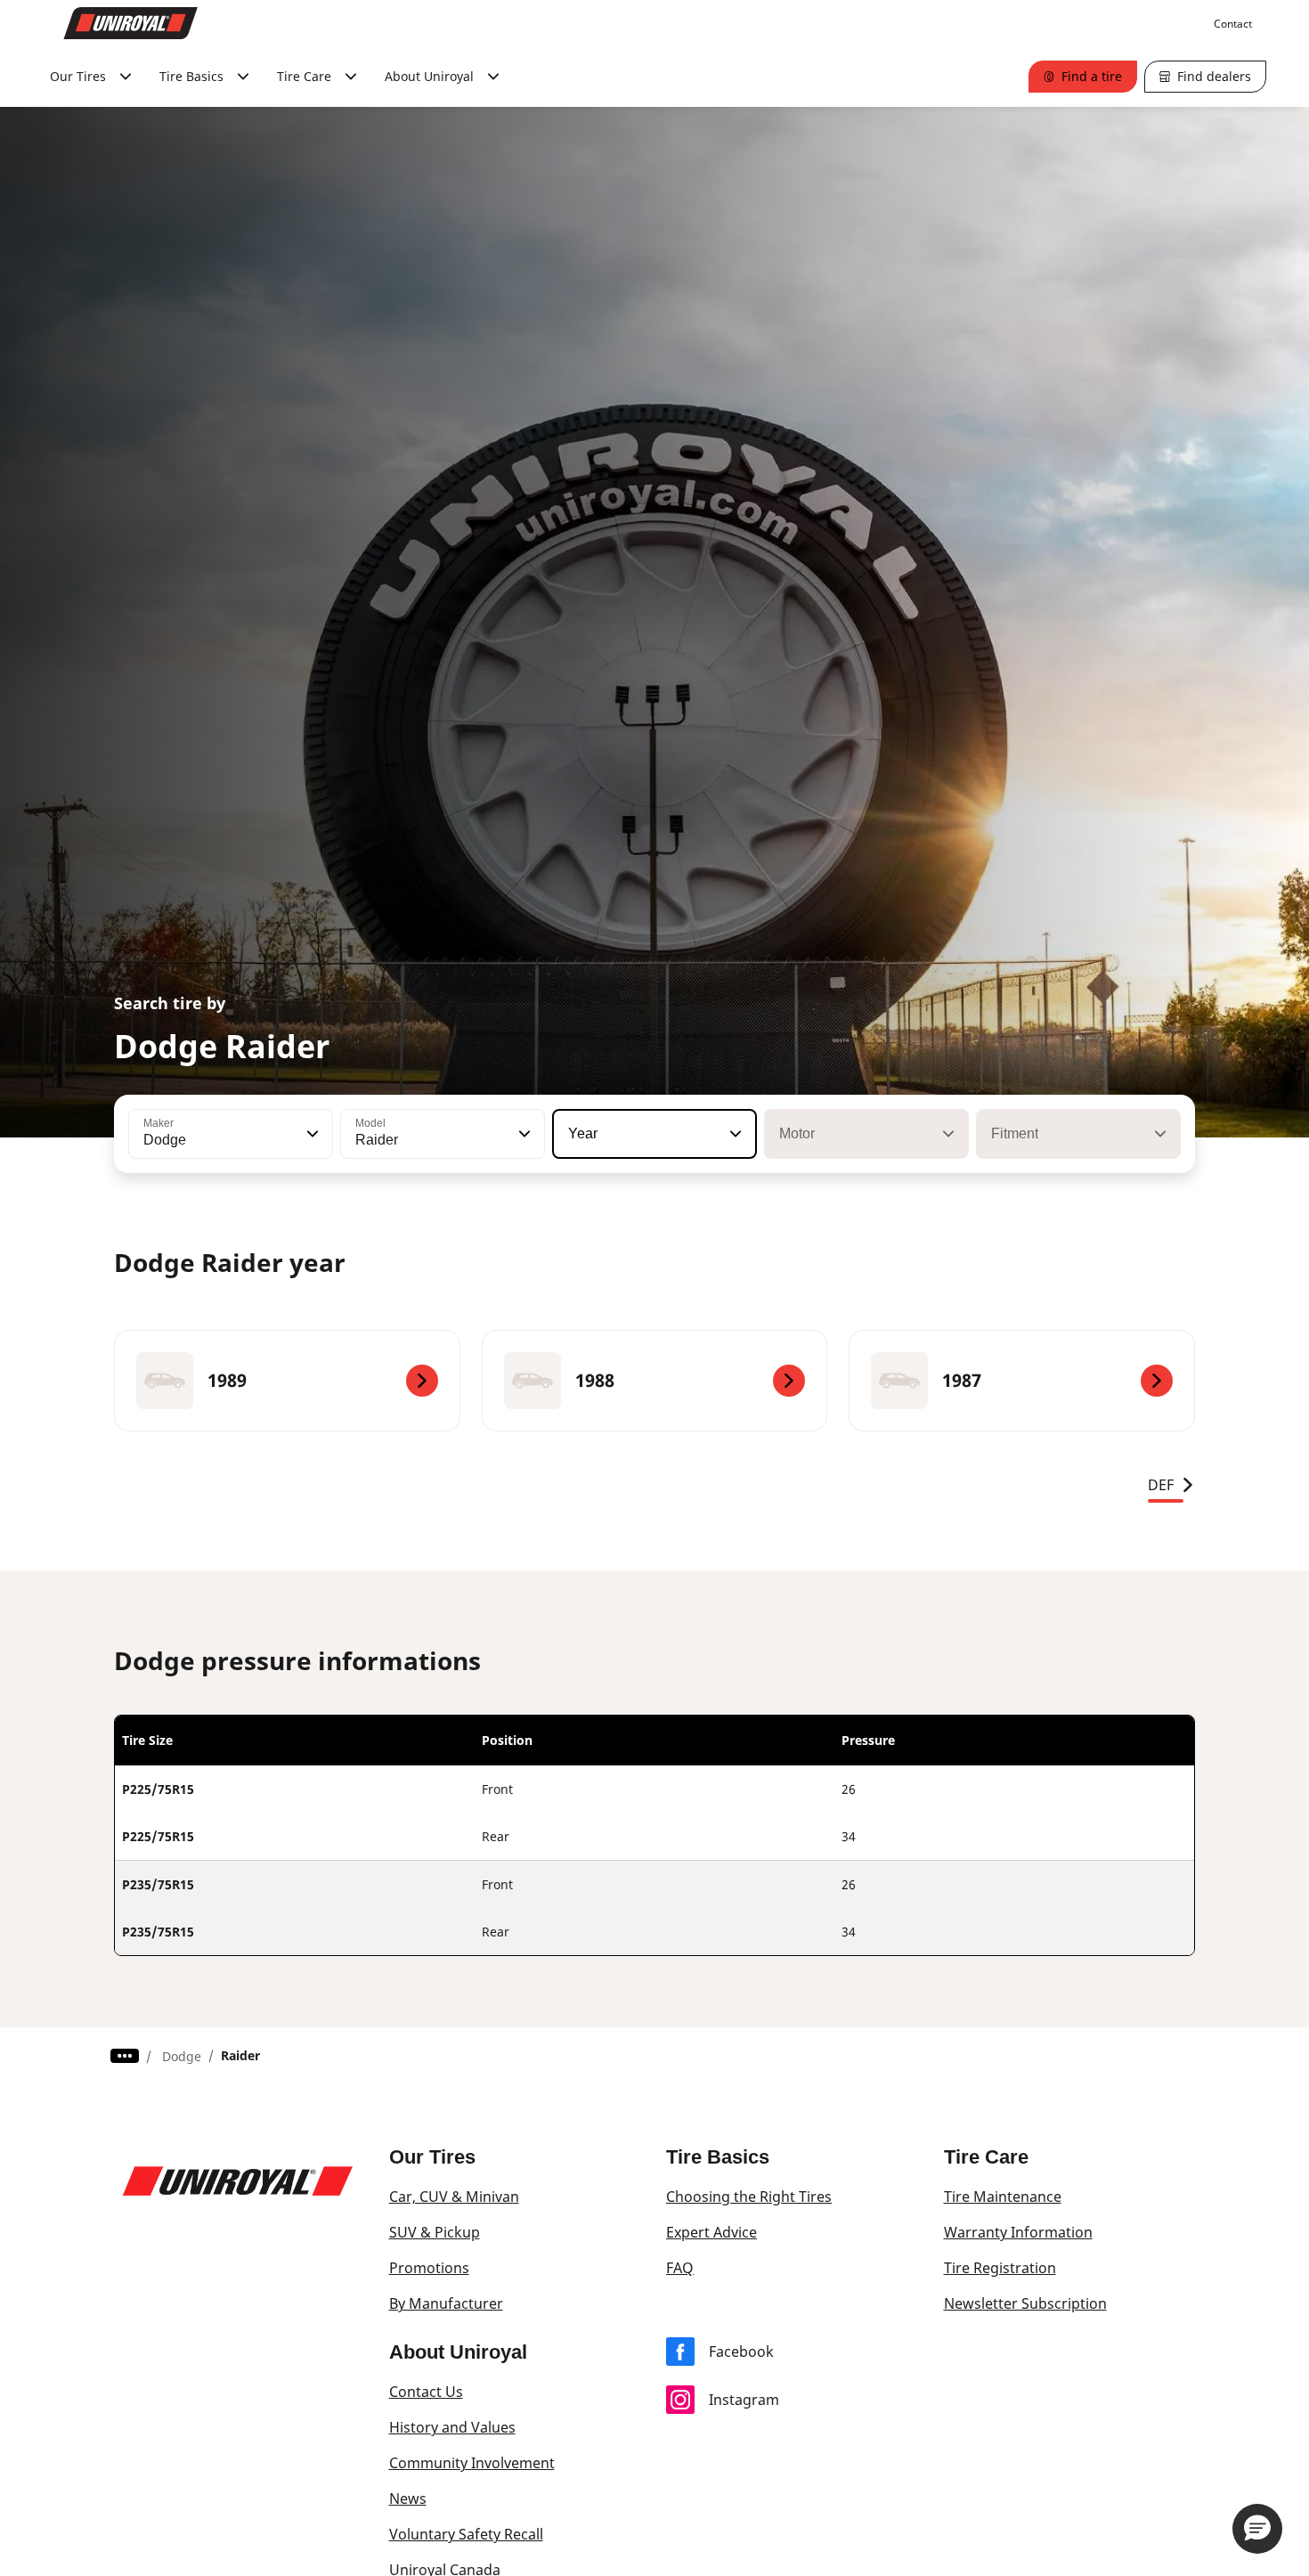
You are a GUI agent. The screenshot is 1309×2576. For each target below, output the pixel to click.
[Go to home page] (131, 23)
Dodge (182, 2056)
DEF (1161, 1485)
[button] (311, 1134)
